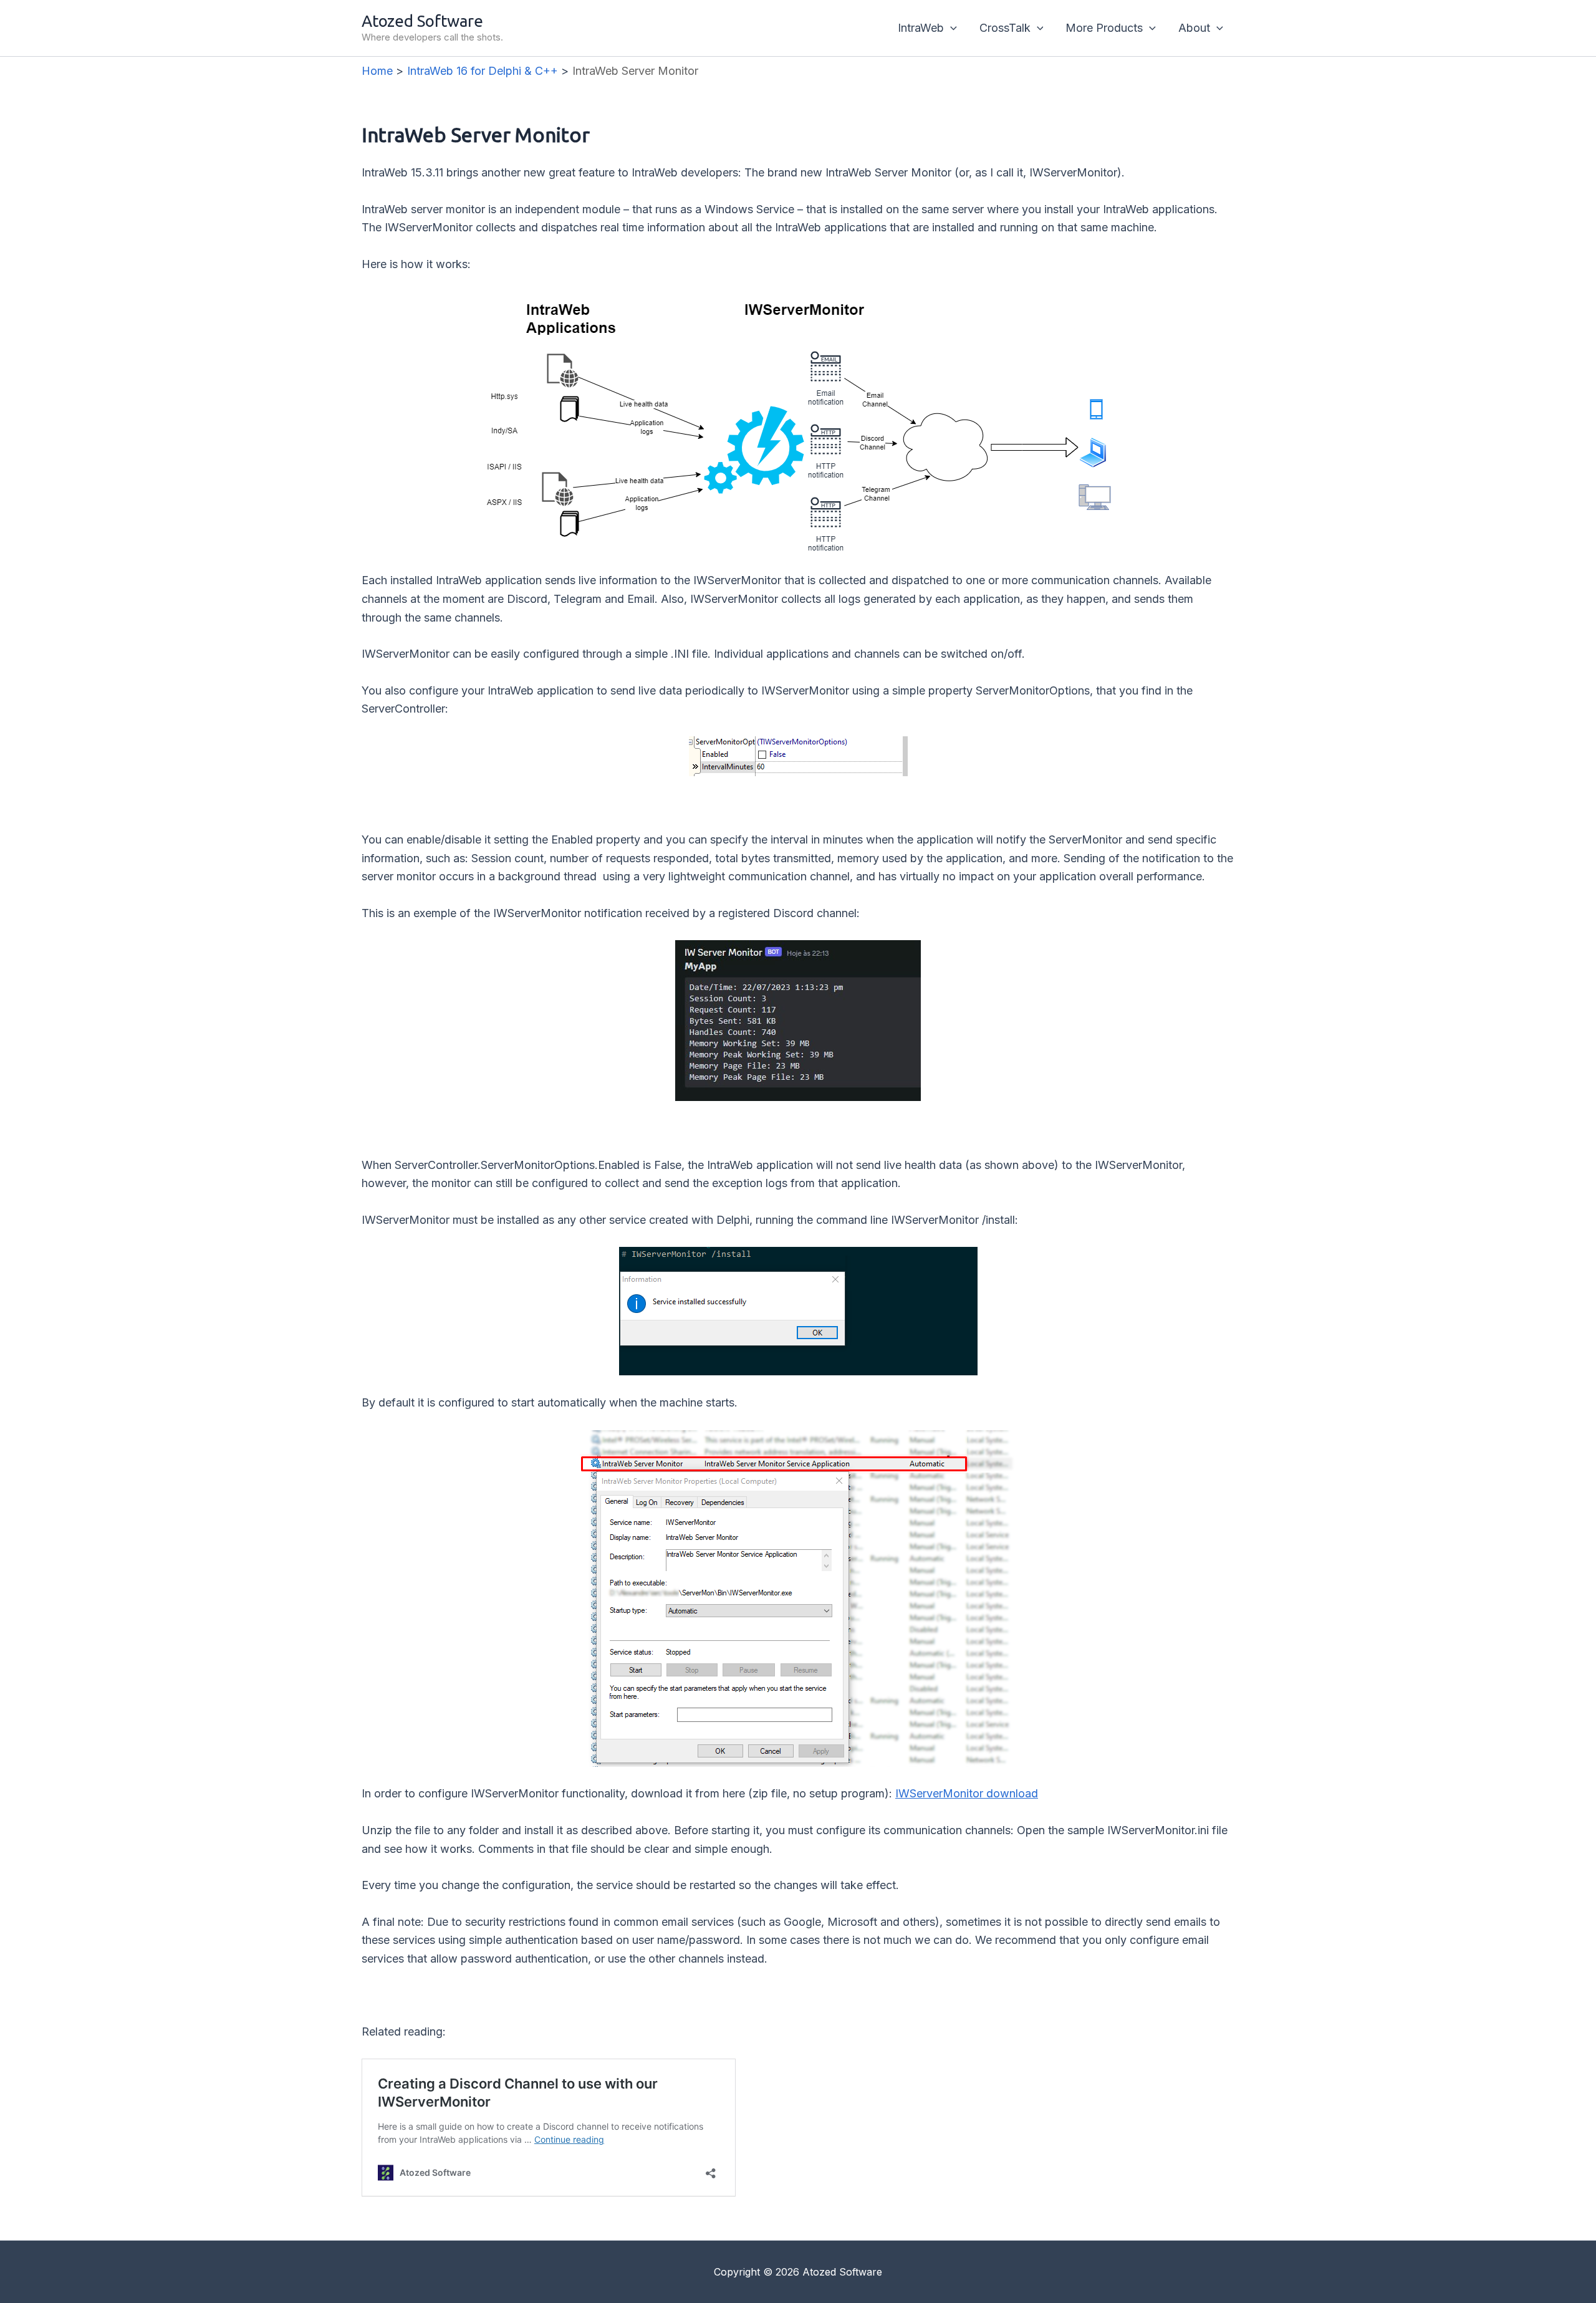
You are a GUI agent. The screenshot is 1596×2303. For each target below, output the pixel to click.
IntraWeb (921, 28)
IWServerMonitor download (967, 1793)
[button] (950, 28)
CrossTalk (1005, 28)
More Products (1104, 28)
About (1194, 28)
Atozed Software (422, 21)
